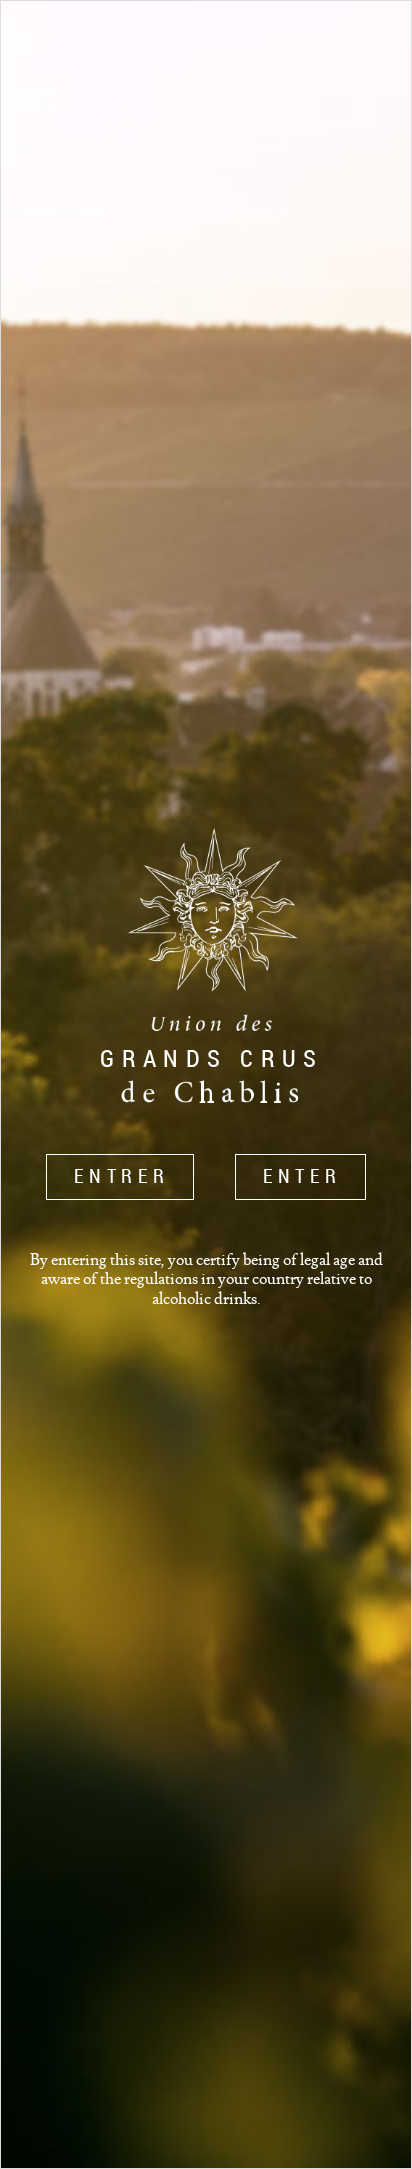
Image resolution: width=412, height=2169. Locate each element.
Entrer (122, 1176)
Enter (302, 1176)
